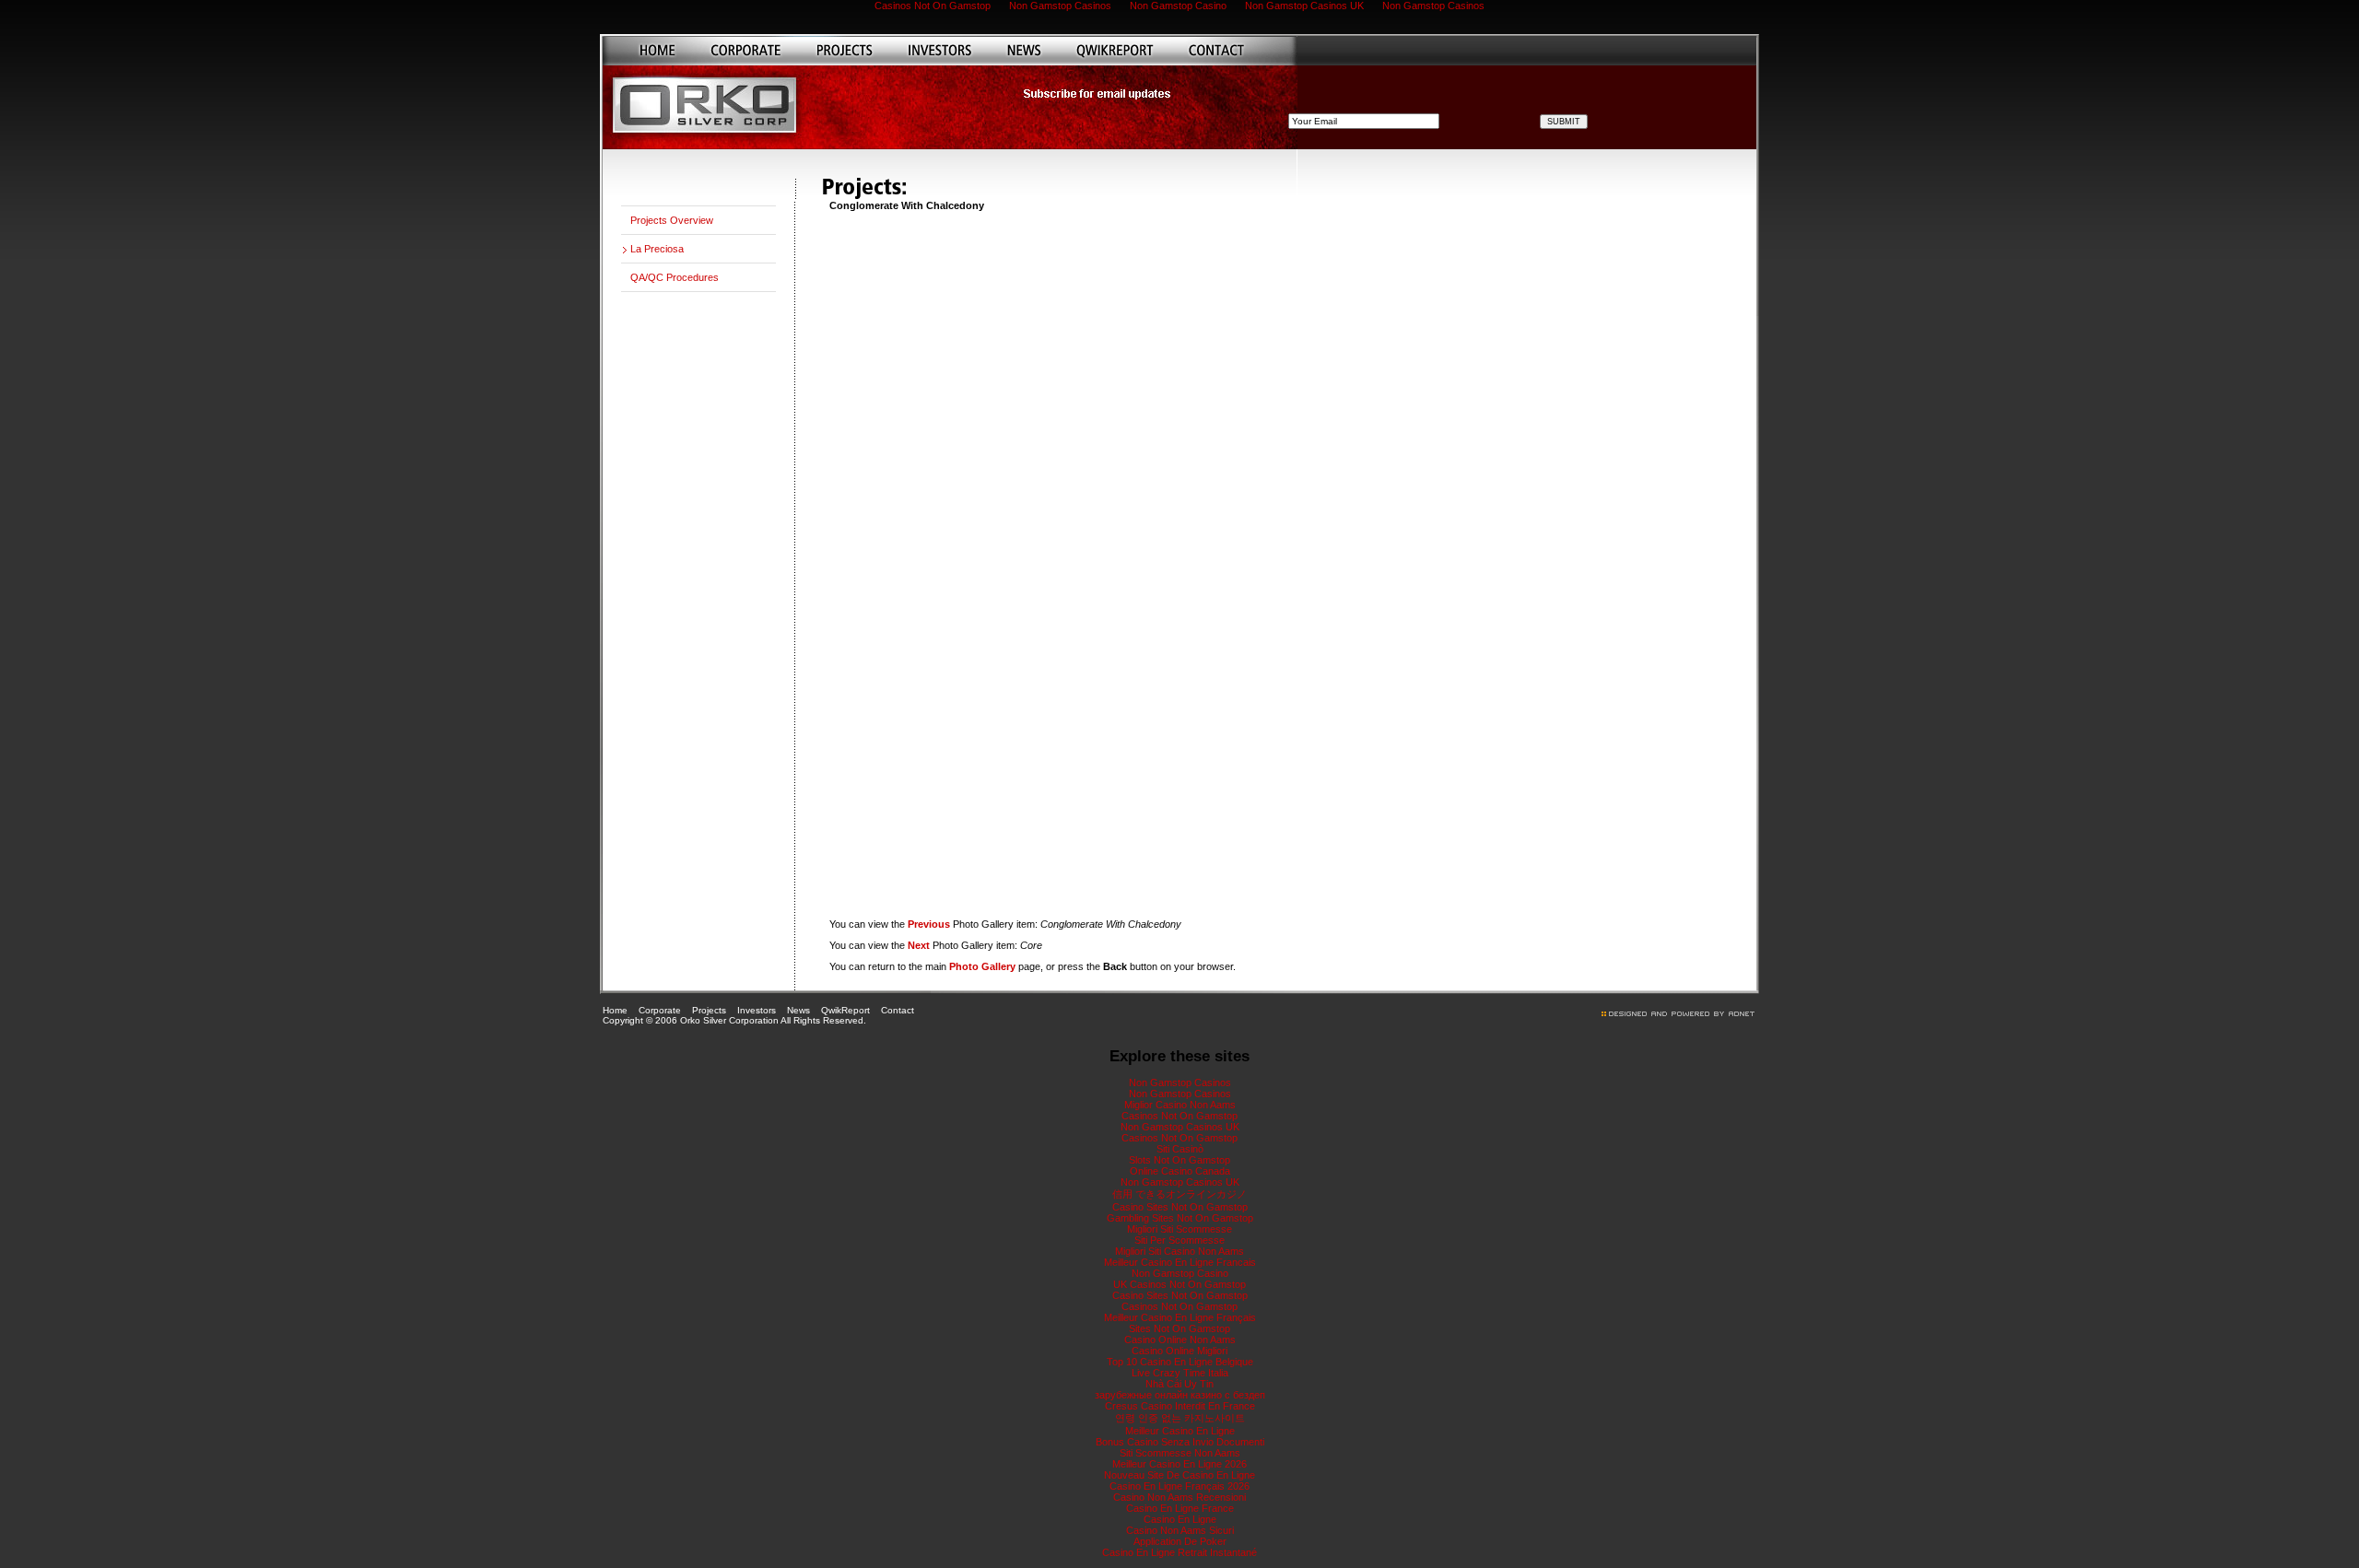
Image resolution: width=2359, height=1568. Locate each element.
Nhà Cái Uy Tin (1179, 1384)
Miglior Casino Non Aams (1180, 1105)
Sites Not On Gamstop (1179, 1328)
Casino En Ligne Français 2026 (1179, 1486)
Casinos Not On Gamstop (1179, 1116)
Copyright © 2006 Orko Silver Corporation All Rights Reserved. (734, 1020)
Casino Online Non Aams (1180, 1340)
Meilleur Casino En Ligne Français (1180, 1317)
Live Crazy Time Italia (1180, 1373)
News (798, 1010)
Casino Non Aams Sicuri (1180, 1530)
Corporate (660, 1010)
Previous (929, 924)
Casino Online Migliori (1179, 1351)
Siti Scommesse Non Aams (1180, 1453)
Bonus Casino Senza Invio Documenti (1180, 1442)
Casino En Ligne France (1180, 1508)
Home (615, 1010)
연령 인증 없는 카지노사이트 (1180, 1418)
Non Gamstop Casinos (1180, 1082)
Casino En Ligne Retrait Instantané (1179, 1552)
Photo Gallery (982, 966)
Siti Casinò (1180, 1149)
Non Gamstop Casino (1180, 1273)
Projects (709, 1010)
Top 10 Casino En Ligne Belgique (1180, 1362)
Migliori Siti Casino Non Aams (1179, 1251)
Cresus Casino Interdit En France (1180, 1406)
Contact (898, 1010)
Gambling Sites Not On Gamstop (1180, 1218)
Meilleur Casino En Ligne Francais (1180, 1262)
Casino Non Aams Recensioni (1179, 1497)
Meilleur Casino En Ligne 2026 (1179, 1464)
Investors (757, 1010)
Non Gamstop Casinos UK (1180, 1127)
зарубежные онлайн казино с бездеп (1180, 1395)
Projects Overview (672, 220)
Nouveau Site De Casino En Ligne (1179, 1475)
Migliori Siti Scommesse (1179, 1229)
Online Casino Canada (1180, 1171)
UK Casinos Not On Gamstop (1179, 1284)
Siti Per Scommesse (1179, 1240)
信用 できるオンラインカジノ (1179, 1194)
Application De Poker (1180, 1541)
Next (919, 945)
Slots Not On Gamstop (1179, 1160)
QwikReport (845, 1010)
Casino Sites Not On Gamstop (1180, 1207)
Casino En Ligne (1180, 1519)
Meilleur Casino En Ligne (1180, 1431)
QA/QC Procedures (675, 277)
